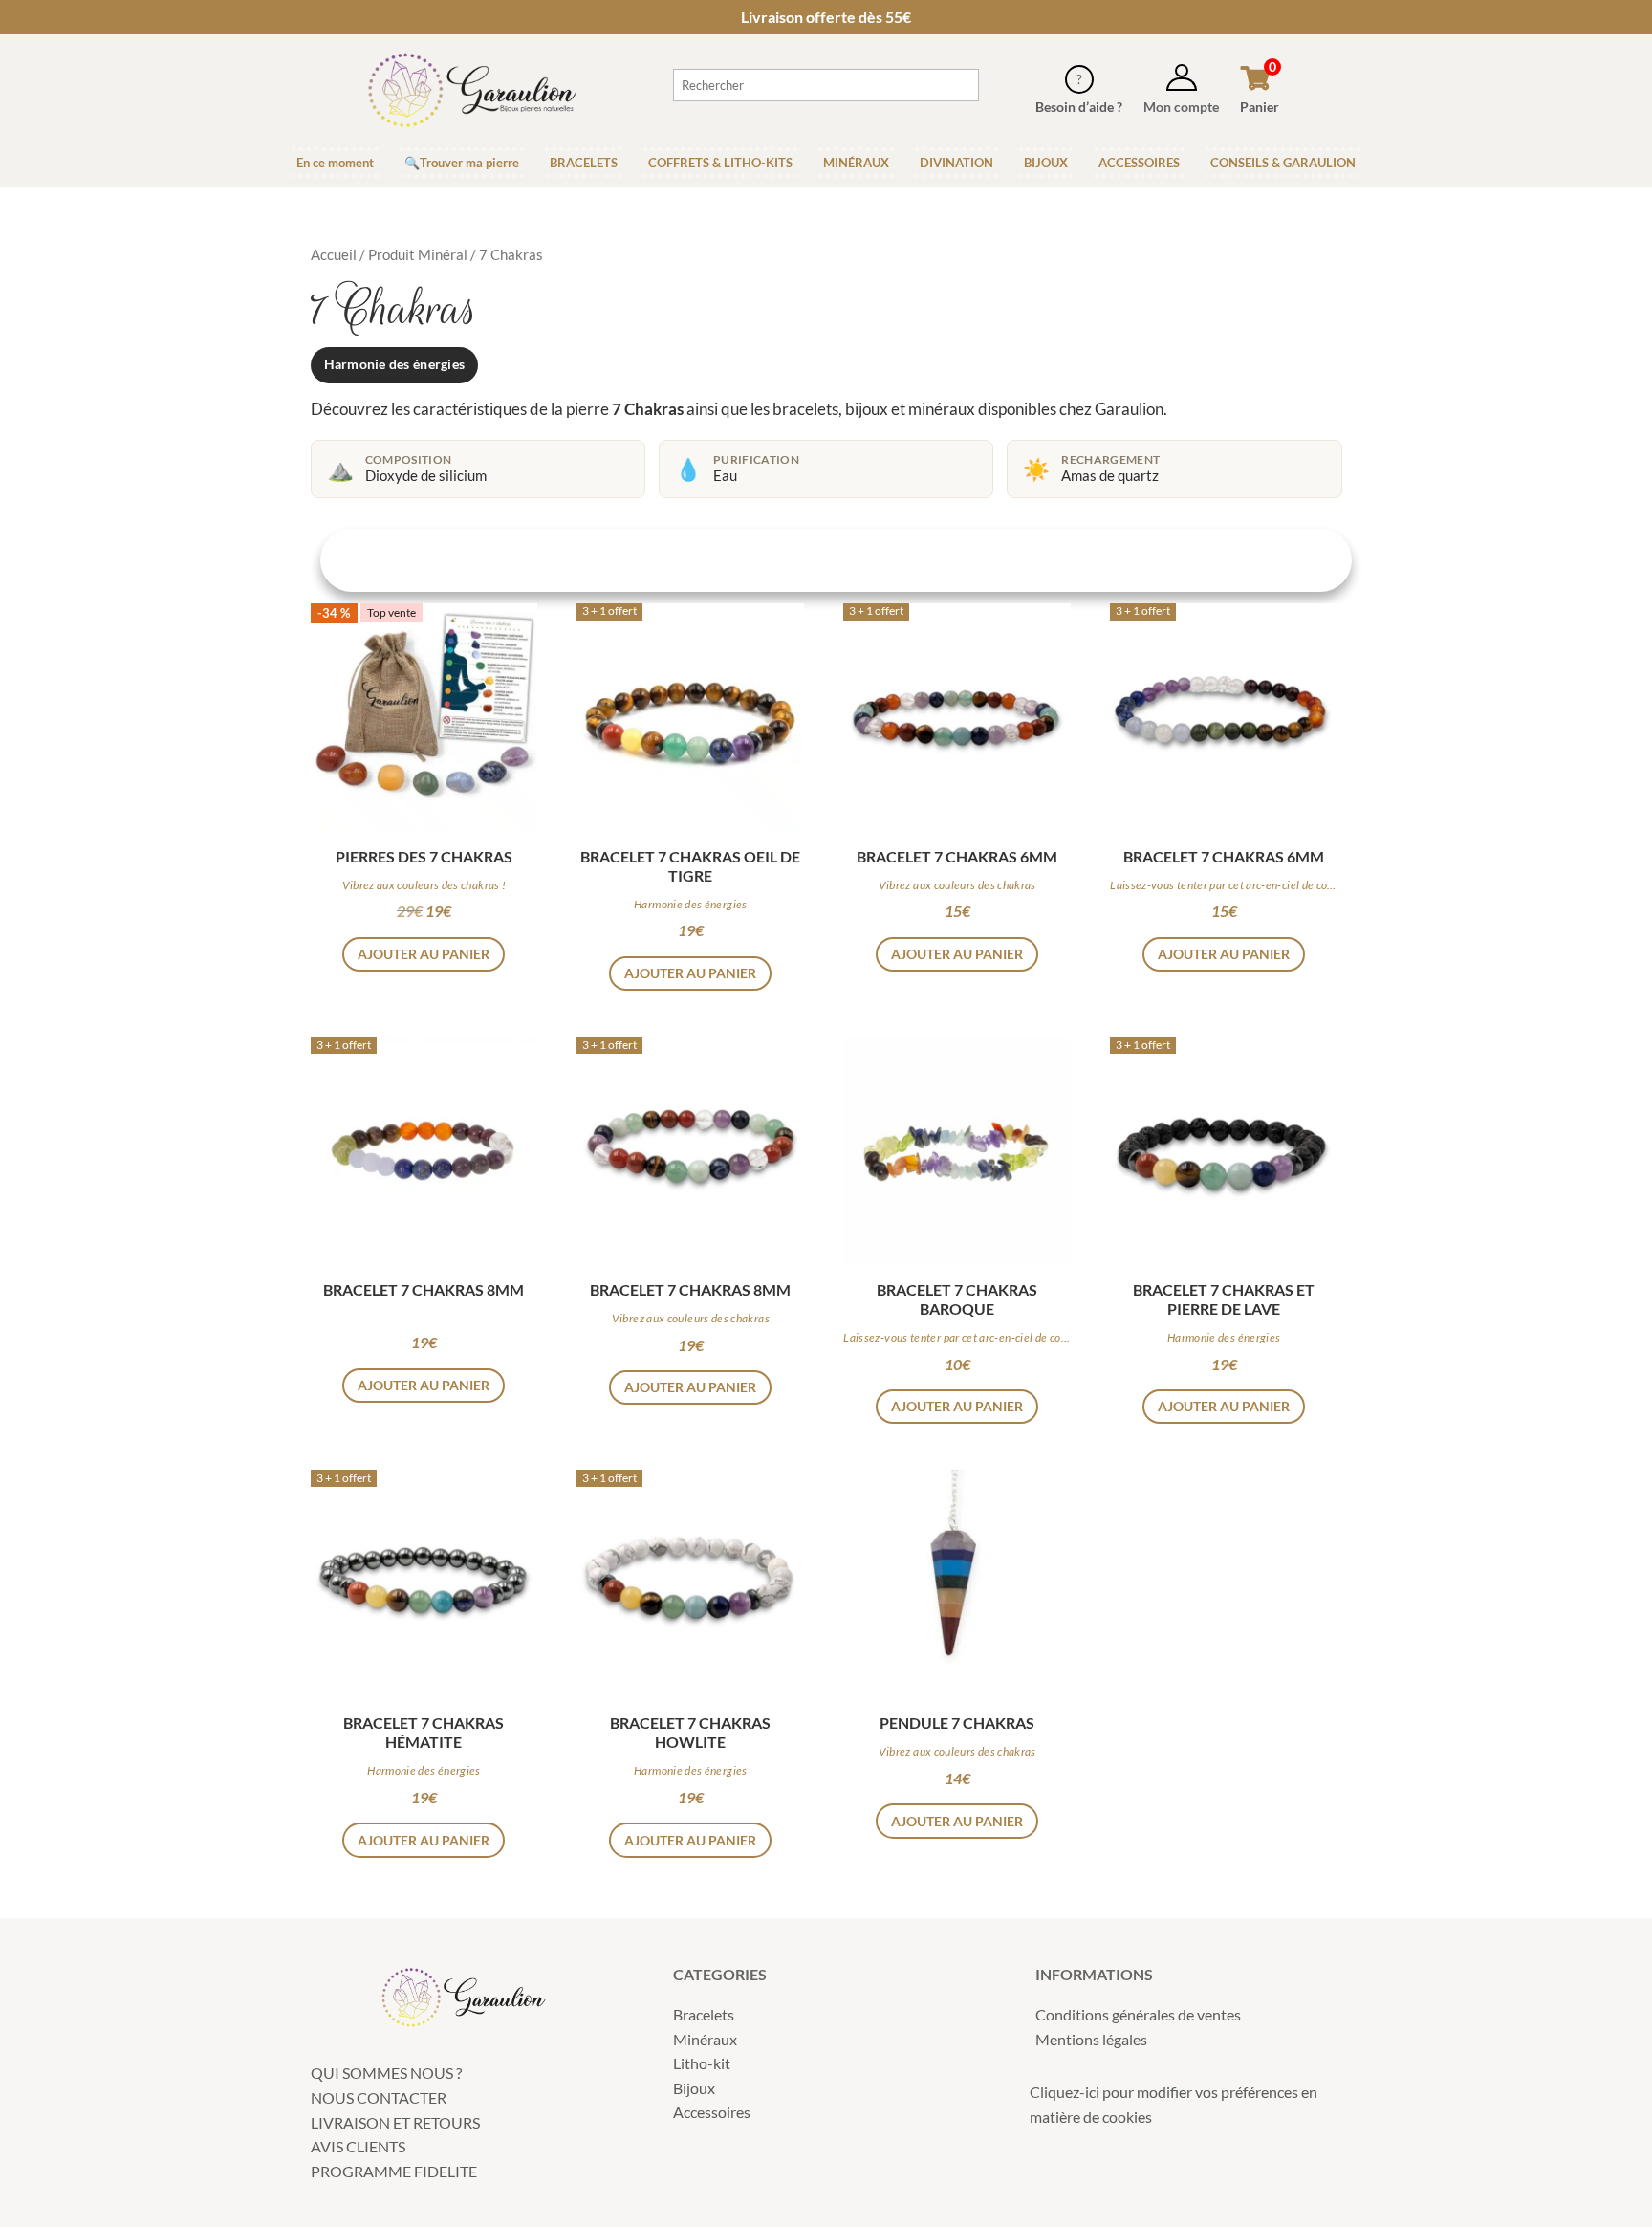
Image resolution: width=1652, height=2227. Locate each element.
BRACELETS (584, 163)
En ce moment (335, 163)
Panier (1260, 107)
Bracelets (704, 2014)
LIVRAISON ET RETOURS (395, 2122)
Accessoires (712, 2112)
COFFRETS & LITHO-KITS (720, 163)
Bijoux (694, 2088)
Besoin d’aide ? (1079, 107)
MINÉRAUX (856, 163)
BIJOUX (1046, 163)
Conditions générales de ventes (1138, 2014)
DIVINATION (956, 163)
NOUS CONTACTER (379, 2097)
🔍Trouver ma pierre (462, 163)
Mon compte (1181, 107)
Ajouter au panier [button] (424, 954)
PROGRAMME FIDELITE (394, 2171)
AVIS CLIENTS (358, 2146)
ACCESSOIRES (1139, 163)
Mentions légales (1091, 2039)
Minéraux (705, 2039)
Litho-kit (702, 2063)
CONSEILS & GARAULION (1283, 163)
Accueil (334, 254)
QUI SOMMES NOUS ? (386, 2073)
